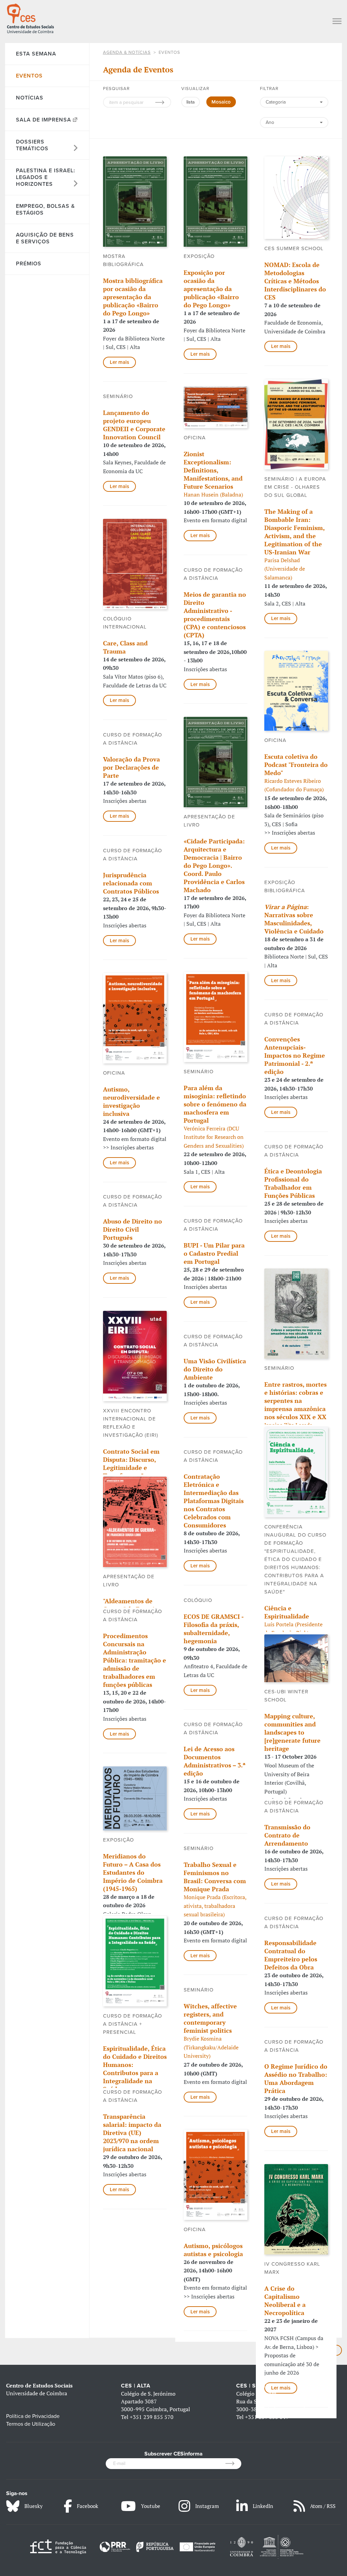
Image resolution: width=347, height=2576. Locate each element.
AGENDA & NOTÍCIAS (127, 52)
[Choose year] (294, 123)
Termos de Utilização (31, 2424)
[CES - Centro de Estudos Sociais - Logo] (30, 18)
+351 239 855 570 (152, 2417)
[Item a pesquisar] (163, 102)
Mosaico (221, 102)
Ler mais (119, 362)
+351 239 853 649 (267, 2417)
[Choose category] (294, 106)
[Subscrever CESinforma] (233, 2464)
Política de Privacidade (33, 2416)
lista (191, 102)
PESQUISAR (116, 89)
